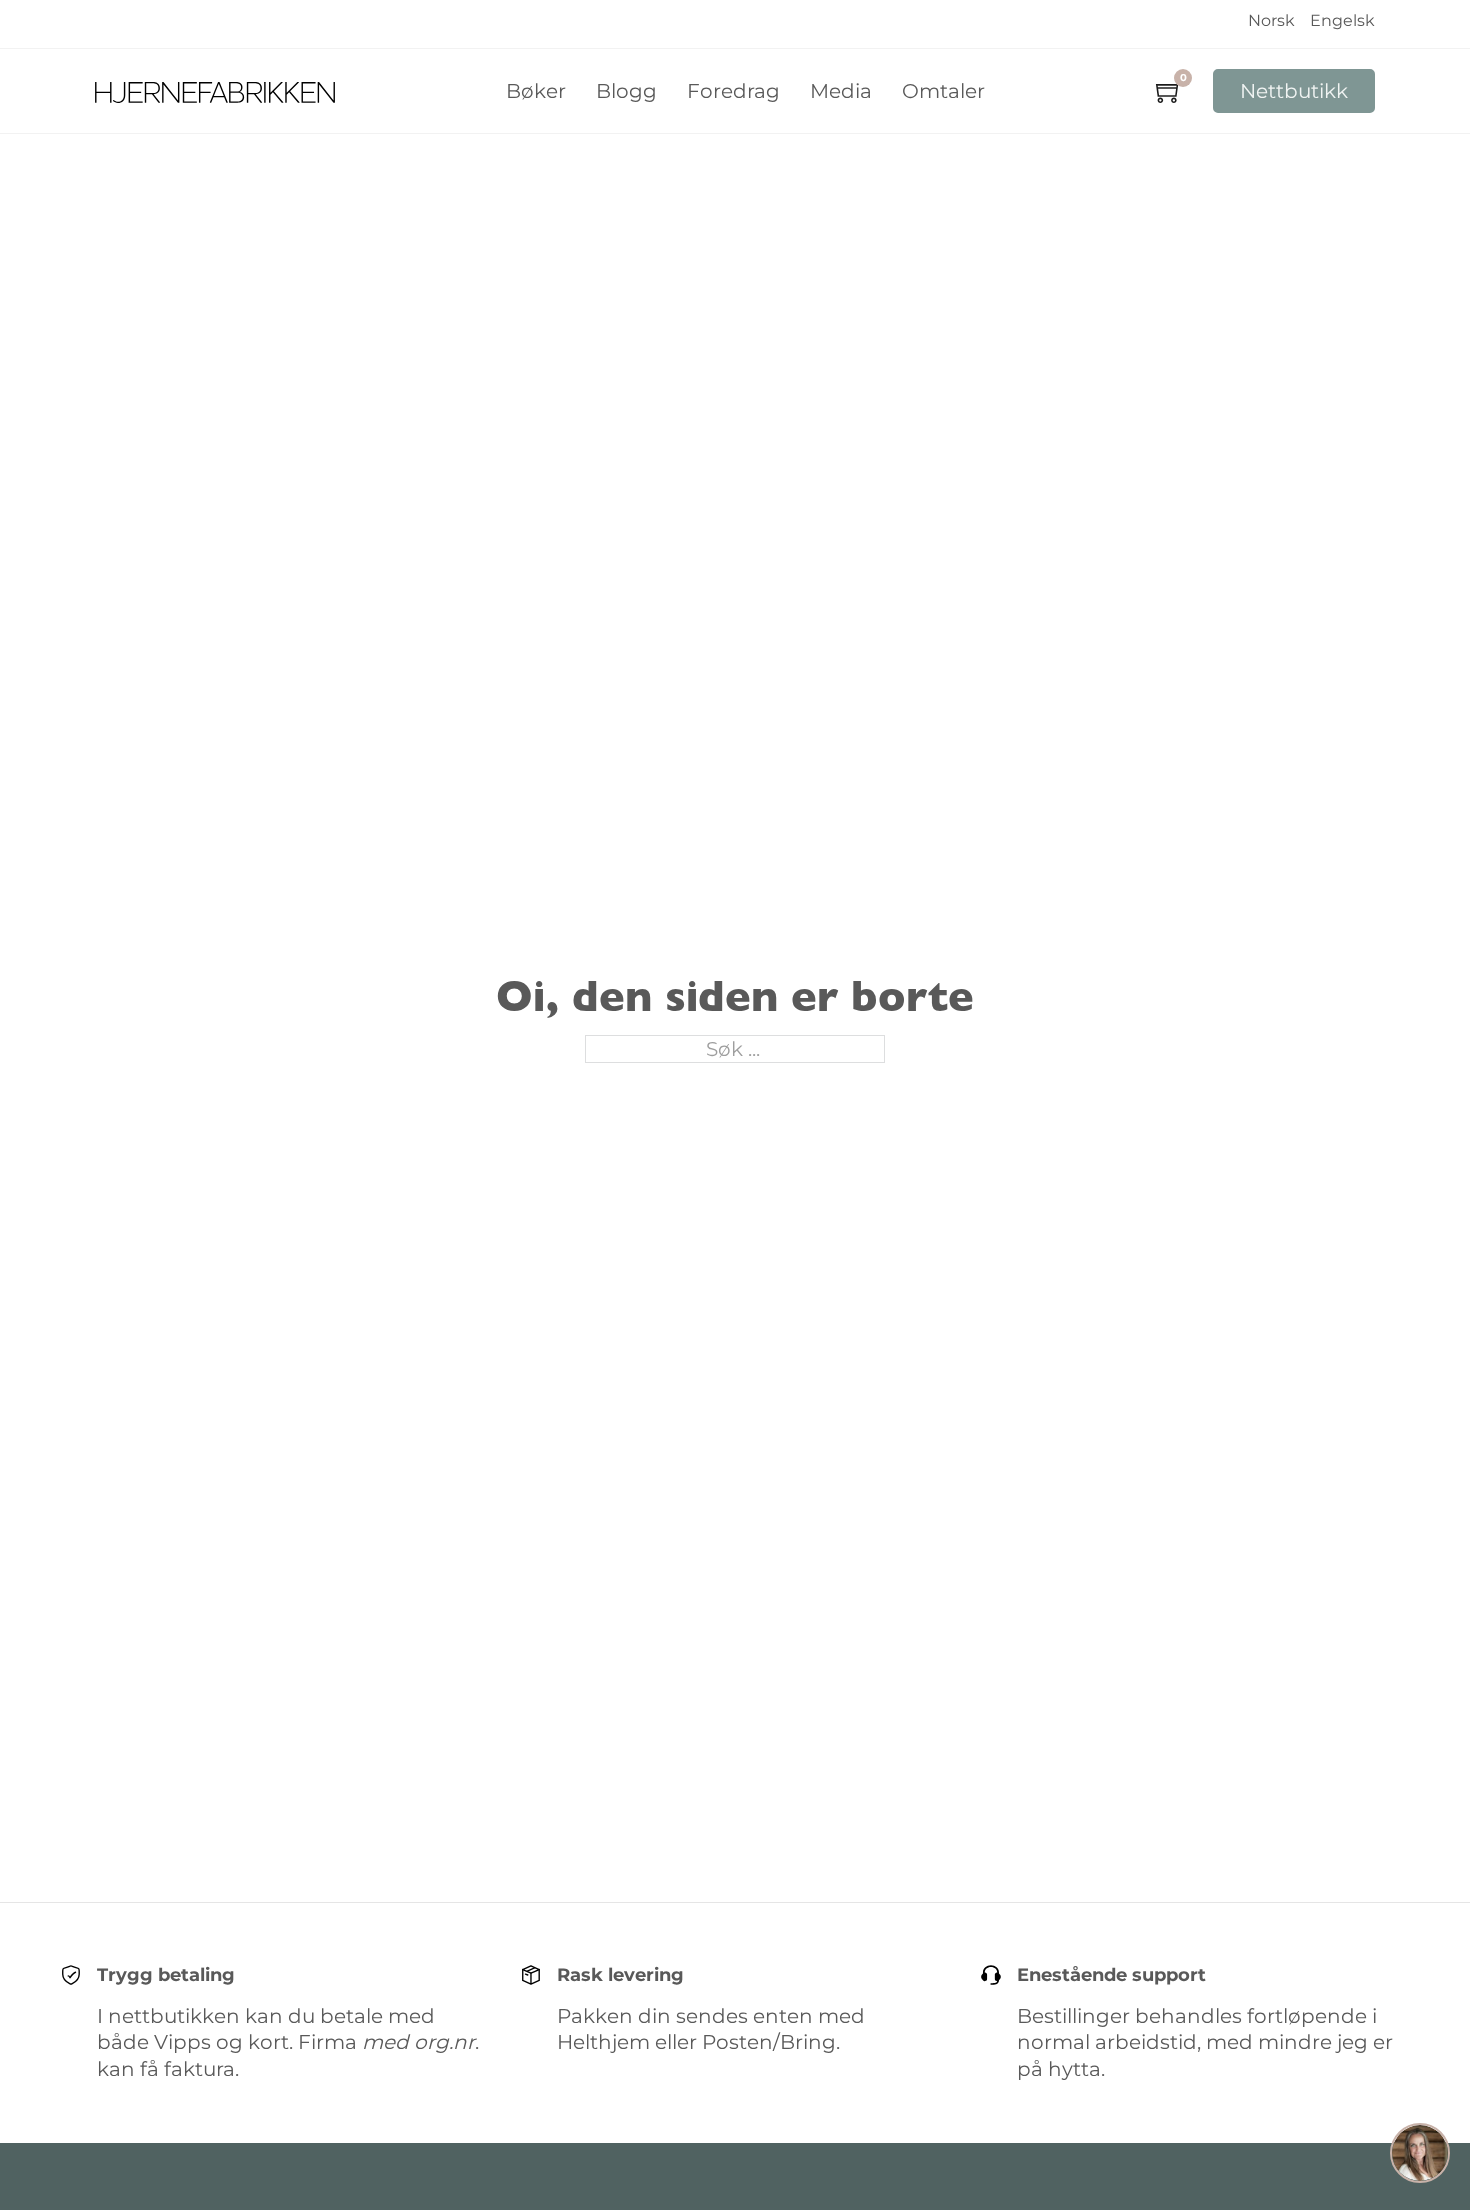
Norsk (1271, 20)
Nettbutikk (1294, 91)
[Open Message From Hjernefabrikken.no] (1420, 2156)
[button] (1420, 2156)
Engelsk (1342, 20)
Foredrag (733, 91)
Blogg (626, 91)
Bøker (536, 91)
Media (841, 91)
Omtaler (943, 91)
